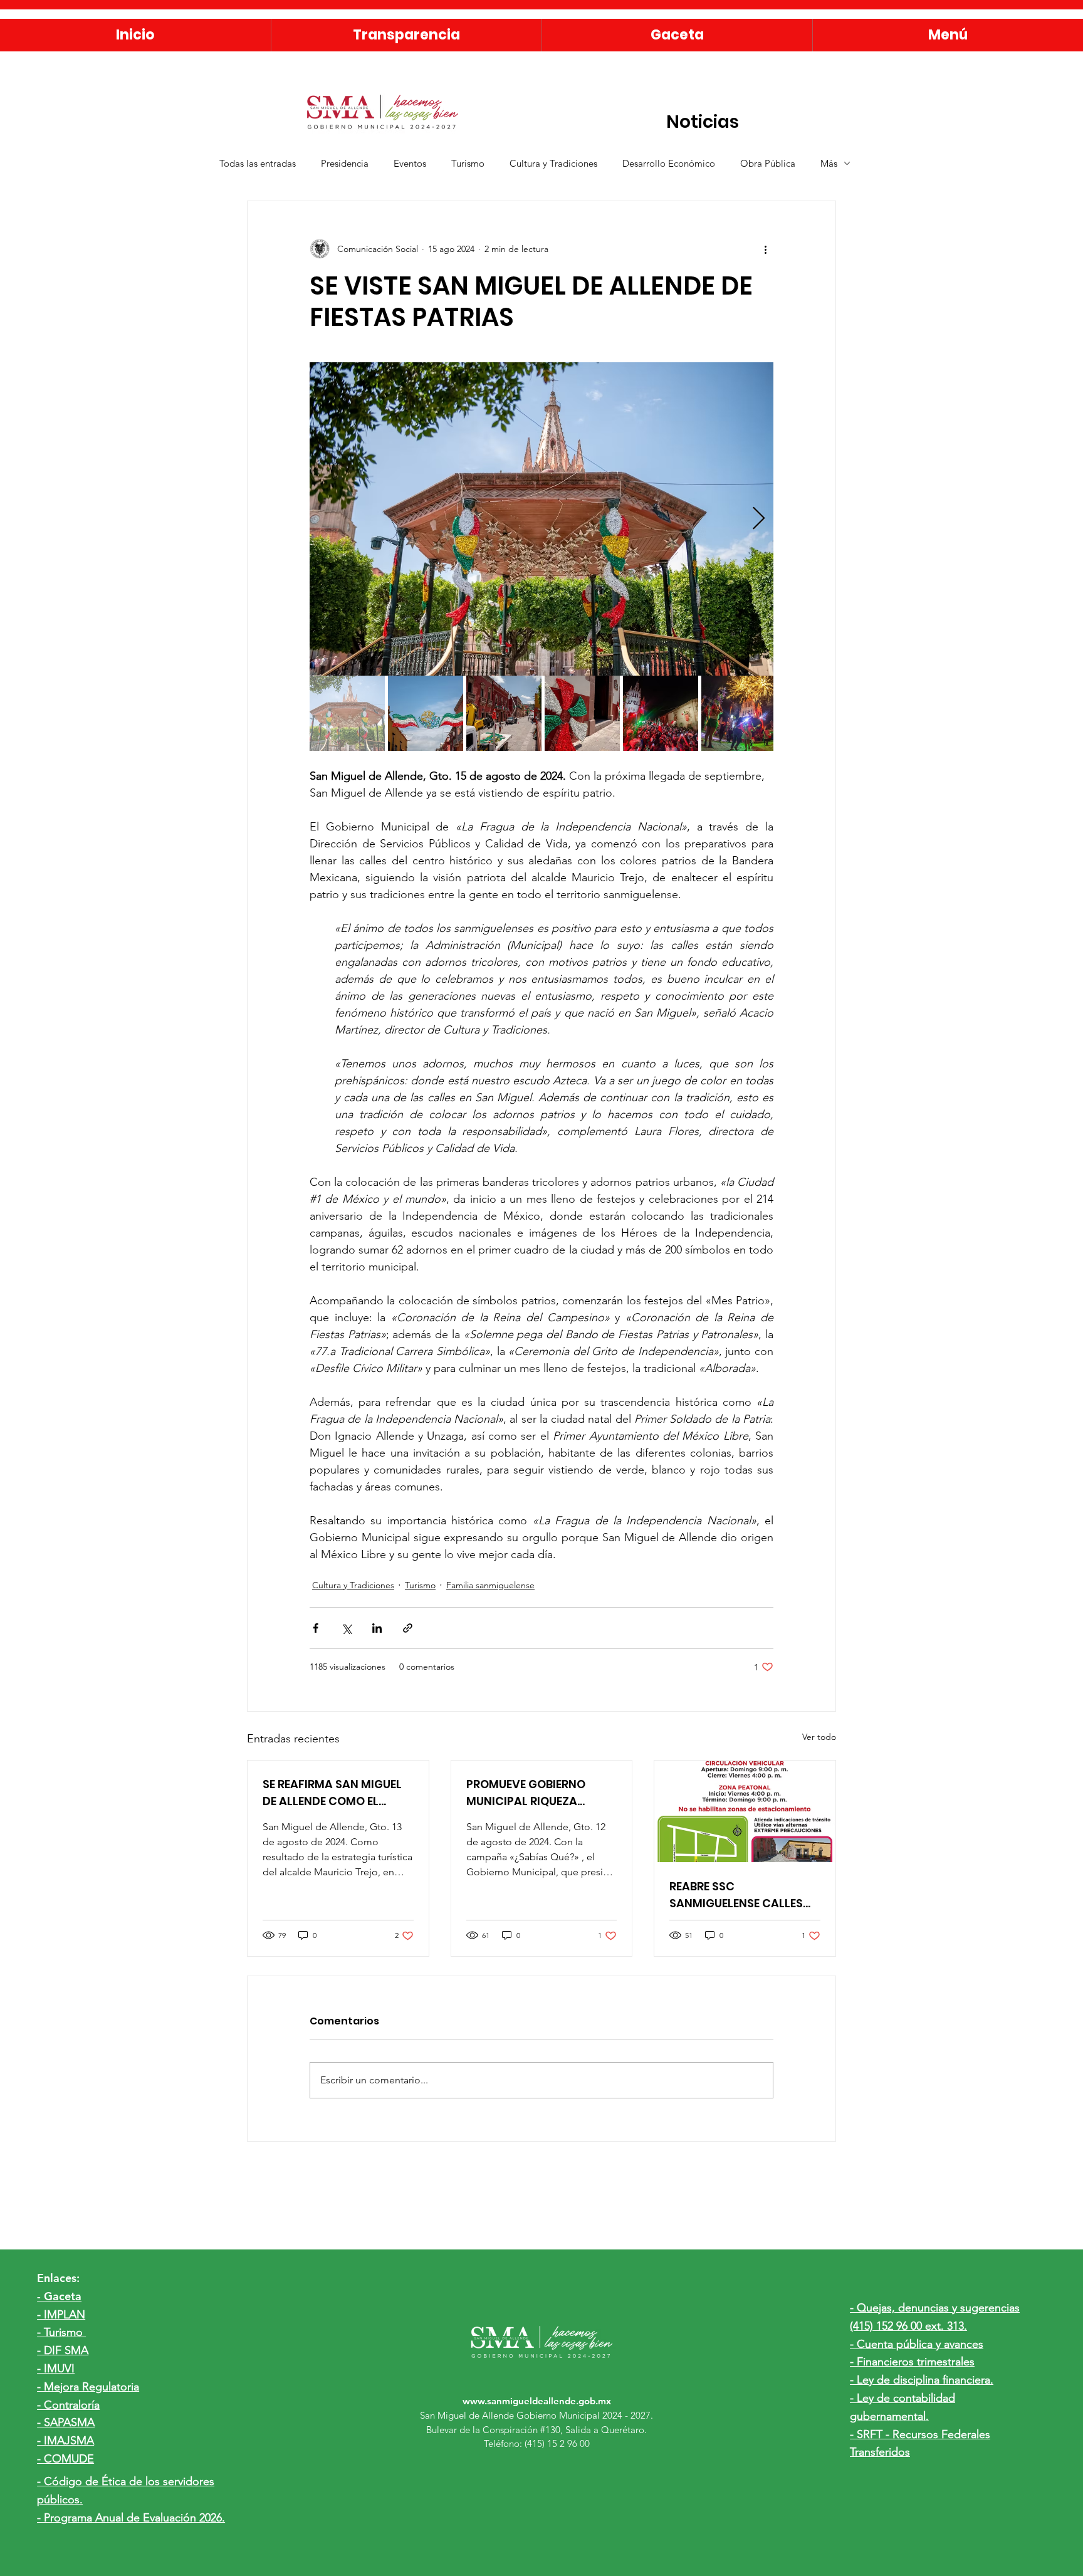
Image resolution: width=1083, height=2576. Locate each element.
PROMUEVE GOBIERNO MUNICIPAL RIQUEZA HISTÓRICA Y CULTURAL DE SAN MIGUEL (540, 1793)
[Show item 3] (504, 713)
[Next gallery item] (759, 519)
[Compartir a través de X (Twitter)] (346, 1628)
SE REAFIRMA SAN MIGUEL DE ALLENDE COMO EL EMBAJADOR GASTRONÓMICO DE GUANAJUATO (332, 1793)
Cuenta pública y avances (920, 2344)
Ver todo (819, 1737)
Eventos (410, 163)
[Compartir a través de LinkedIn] (377, 1628)
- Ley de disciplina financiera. (922, 2380)
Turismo (468, 163)
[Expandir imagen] (541, 519)
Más (829, 163)
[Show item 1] (347, 713)
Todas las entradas (258, 163)
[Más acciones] (766, 249)
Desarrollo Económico (669, 163)
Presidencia (345, 163)
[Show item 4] (582, 713)
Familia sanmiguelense (490, 1585)
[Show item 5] (661, 713)
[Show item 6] (739, 713)
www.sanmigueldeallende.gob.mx (537, 2401)
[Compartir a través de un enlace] (408, 1628)
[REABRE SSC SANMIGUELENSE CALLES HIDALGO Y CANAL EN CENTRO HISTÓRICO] (745, 1811)
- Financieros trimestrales (912, 2362)
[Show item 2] (426, 713)
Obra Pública (768, 163)
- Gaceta (59, 2296)
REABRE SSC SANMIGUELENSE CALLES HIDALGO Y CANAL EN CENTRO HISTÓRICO (736, 1895)
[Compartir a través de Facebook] (316, 1628)
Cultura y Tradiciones (553, 163)
